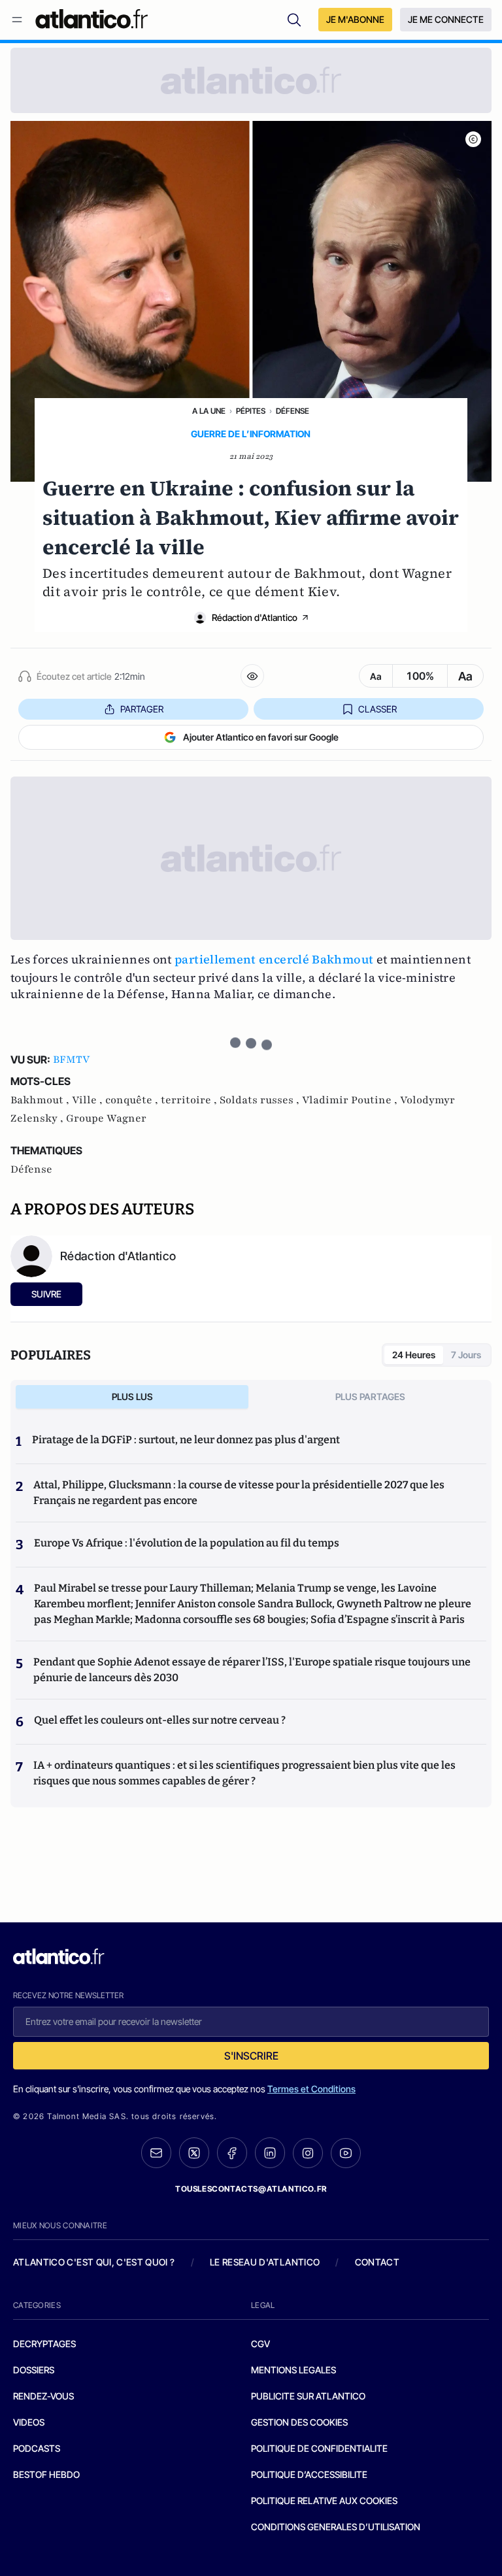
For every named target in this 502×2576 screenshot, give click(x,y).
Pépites (251, 411)
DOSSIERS (34, 2370)
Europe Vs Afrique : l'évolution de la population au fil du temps (187, 1543)
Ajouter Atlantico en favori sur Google (261, 737)
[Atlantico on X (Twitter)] (194, 2153)
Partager (142, 709)
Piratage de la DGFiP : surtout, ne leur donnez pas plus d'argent (186, 1440)
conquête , (133, 1100)
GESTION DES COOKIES (299, 2422)
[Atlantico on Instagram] (308, 2153)
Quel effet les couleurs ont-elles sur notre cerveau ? (160, 1720)
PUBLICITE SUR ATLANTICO (308, 2396)
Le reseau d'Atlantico (265, 2262)
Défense (293, 411)
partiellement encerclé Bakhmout (274, 959)
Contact (377, 2262)
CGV (260, 2344)
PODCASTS (37, 2448)
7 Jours (466, 1355)
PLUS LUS (132, 1397)
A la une (209, 411)
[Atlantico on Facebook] (232, 2153)
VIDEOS (29, 2422)
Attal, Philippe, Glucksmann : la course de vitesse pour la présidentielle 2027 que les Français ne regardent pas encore (239, 1493)
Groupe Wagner (106, 1118)
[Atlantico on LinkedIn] (270, 2153)
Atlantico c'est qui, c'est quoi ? (94, 2262)
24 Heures (414, 1355)
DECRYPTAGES (44, 2344)
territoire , (190, 1100)
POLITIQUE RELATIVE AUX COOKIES (324, 2501)
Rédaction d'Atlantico (255, 617)
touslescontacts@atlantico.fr (251, 2189)
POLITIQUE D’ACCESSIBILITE (309, 2474)
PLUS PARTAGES (370, 1397)
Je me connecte (446, 19)
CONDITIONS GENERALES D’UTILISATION (336, 2527)
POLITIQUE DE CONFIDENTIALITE (319, 2448)
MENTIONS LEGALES (293, 2370)
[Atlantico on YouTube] (346, 2153)
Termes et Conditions (311, 2089)
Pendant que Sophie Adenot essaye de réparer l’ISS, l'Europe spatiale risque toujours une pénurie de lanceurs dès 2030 (252, 1670)
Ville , (89, 1100)
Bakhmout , (41, 1100)
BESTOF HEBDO (46, 2474)
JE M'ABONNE (355, 19)
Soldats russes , (261, 1100)
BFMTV (71, 1060)
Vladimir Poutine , (351, 1100)
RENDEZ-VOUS (43, 2396)
